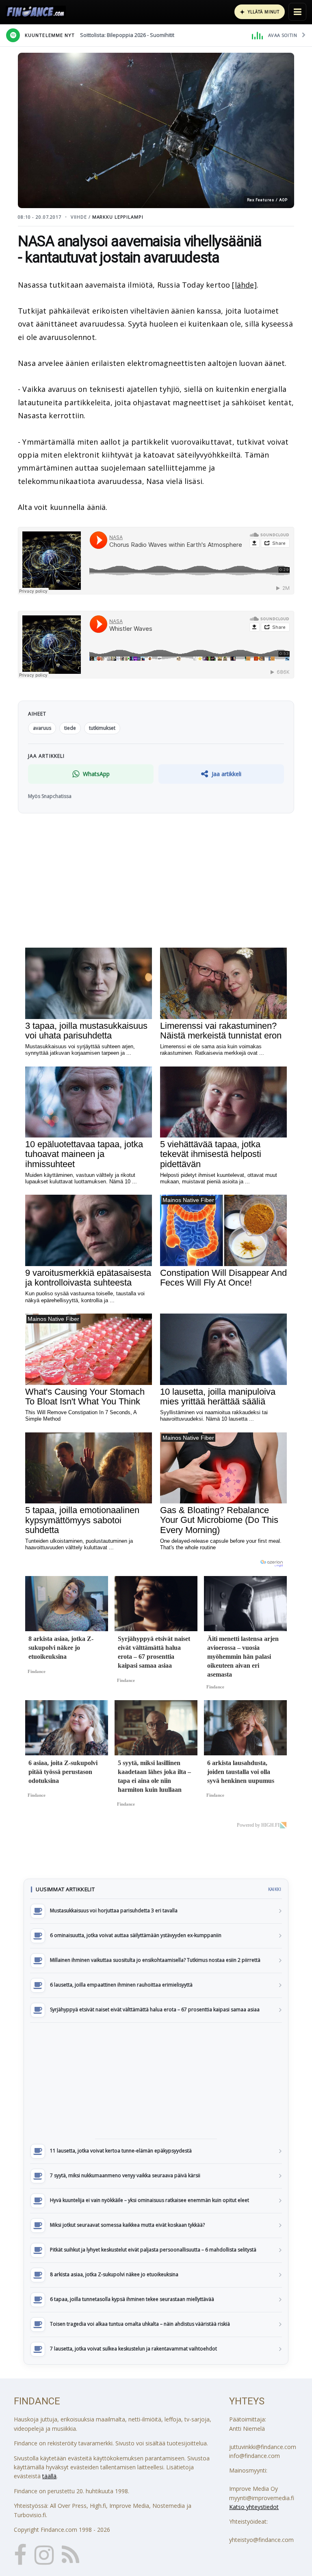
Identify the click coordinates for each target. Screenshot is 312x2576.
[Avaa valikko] (297, 12)
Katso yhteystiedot (254, 2507)
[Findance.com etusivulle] (36, 12)
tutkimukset (102, 728)
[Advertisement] (156, 2081)
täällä (49, 2476)
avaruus (42, 728)
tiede (70, 728)
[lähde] (244, 285)
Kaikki (275, 1889)
